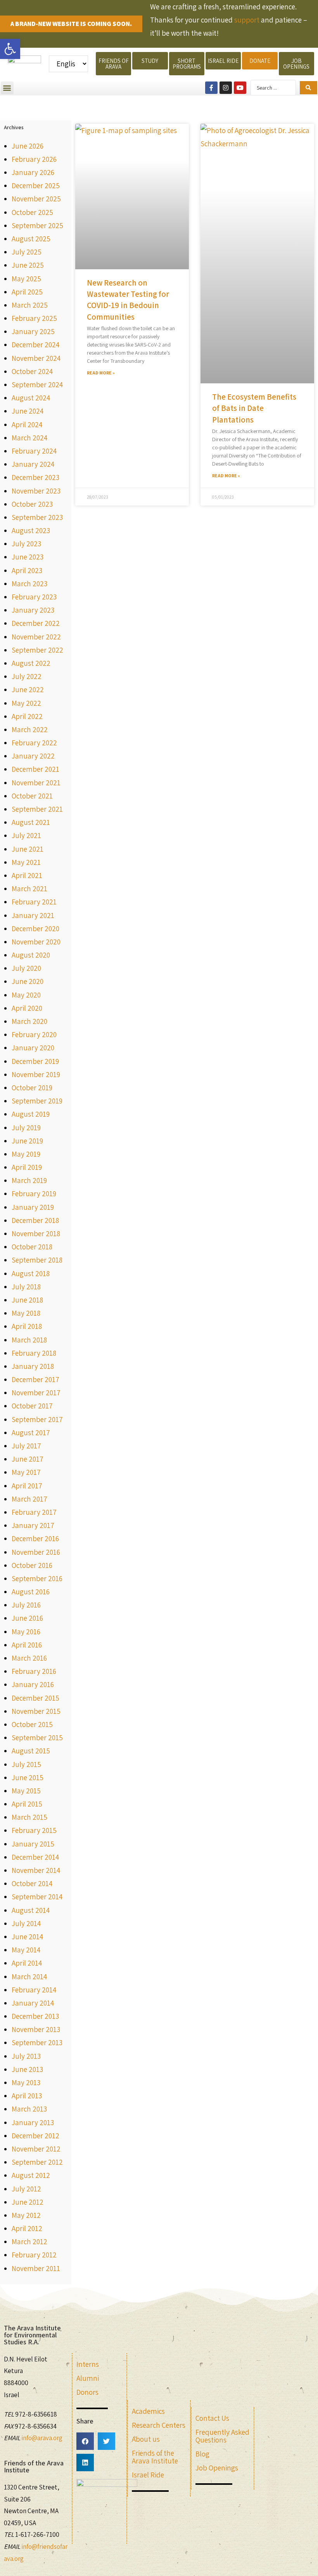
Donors (87, 2392)
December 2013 (35, 2016)
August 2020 (31, 955)
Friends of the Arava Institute (155, 2457)
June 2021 (28, 849)
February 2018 (34, 1353)
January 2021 (33, 915)
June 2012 (28, 2202)
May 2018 (26, 1313)
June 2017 (28, 1459)
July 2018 (26, 1287)
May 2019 (26, 1154)
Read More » (101, 373)
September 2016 (37, 1578)
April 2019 (27, 1167)
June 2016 (27, 1618)
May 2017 (26, 1472)
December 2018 (35, 1220)
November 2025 (36, 199)
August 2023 (31, 530)
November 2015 (36, 1711)
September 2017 (37, 1419)
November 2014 (36, 1870)
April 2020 (27, 1008)
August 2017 (31, 1433)
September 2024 (37, 385)
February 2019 (34, 1194)
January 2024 (33, 464)
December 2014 (35, 1857)
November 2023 (36, 491)
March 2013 (29, 2109)
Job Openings (217, 2468)
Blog (202, 2454)
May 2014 (26, 1950)
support (247, 20)
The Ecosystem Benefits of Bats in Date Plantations (254, 408)
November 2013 (36, 2029)
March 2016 (29, 1658)
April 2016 (27, 1645)
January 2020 (33, 1048)
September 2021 (37, 809)
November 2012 (36, 2149)
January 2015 (33, 1844)
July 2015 (26, 1764)
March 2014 (29, 1977)
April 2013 (27, 2096)
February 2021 (34, 902)
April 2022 (27, 716)
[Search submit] (308, 88)
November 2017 (36, 1393)
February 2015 (34, 1830)
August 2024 (31, 398)
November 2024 (36, 358)
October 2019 (32, 1088)
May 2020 (26, 995)
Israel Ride (148, 2475)
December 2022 (36, 623)
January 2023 (33, 610)
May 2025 (26, 279)
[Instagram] (226, 88)
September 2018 (37, 1260)
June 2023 (28, 557)
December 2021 (35, 769)
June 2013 (27, 2069)
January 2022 (33, 756)
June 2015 (28, 1777)
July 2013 (26, 2056)
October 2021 (32, 796)
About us (146, 2439)
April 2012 (27, 2228)
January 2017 (33, 1525)
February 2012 (34, 2255)
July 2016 (26, 1605)
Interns (88, 2364)
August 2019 (31, 1114)
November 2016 (36, 1552)
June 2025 (28, 265)
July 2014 (26, 1923)
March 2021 (29, 889)
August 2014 (31, 1910)
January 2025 (33, 331)
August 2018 (31, 1273)
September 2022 (37, 650)
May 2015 (26, 1791)
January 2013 (33, 2122)
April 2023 (27, 570)
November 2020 (36, 942)
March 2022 (30, 729)
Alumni (88, 2378)
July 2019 (26, 1128)
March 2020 (29, 1021)
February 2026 (34, 159)
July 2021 (26, 835)
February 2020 (34, 1034)
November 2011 (36, 2268)
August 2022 (31, 663)
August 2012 (31, 2175)
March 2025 (30, 305)
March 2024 (29, 438)
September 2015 (37, 1738)
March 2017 (29, 1499)
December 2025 (36, 185)
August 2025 (31, 239)
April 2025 (27, 292)
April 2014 (27, 1963)
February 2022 (34, 743)
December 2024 (35, 345)
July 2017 (26, 1446)
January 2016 (33, 1684)
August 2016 (31, 1592)
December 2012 (35, 2136)
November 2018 (36, 1233)
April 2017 (27, 1486)
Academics (148, 2411)
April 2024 (27, 424)
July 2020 (26, 968)
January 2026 (33, 172)
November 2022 (36, 637)
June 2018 (27, 1300)
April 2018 (27, 1326)
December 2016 (35, 1538)
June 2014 (27, 1937)
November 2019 (36, 1074)
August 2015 (31, 1751)
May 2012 (26, 2215)
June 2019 (27, 1141)
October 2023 (32, 504)
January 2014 (33, 2003)
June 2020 (28, 981)
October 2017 (32, 1406)
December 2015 (35, 1698)
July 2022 (27, 676)
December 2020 (35, 929)
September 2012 (37, 2162)
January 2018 (33, 1366)
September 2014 (37, 1897)
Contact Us (212, 2418)
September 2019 (37, 1101)
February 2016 (34, 1671)
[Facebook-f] (211, 88)
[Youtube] (240, 88)
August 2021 (31, 822)
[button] (7, 88)
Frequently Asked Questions (222, 2436)
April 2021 (27, 875)
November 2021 (36, 783)
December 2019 (35, 1061)
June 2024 (28, 411)
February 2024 (34, 451)
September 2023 (37, 517)
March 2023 (29, 584)
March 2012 (29, 2242)
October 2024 (32, 371)
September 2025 (37, 225)
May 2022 (26, 703)
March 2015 (29, 1817)
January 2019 (33, 1207)
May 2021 (26, 862)
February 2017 (34, 1512)
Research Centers (159, 2425)
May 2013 (26, 2082)
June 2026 (28, 146)
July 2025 (27, 252)
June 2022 (28, 689)
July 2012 (26, 2189)
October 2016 (32, 1565)
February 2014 (34, 1990)
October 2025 (32, 212)
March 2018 (29, 1340)
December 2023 (35, 477)
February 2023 (34, 597)
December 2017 (35, 1379)
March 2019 (29, 1180)
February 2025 (34, 318)
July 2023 (26, 544)
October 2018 (32, 1247)
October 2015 (32, 1724)
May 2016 (26, 1632)
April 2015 (27, 1804)
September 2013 (37, 2042)
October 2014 (32, 1883)
